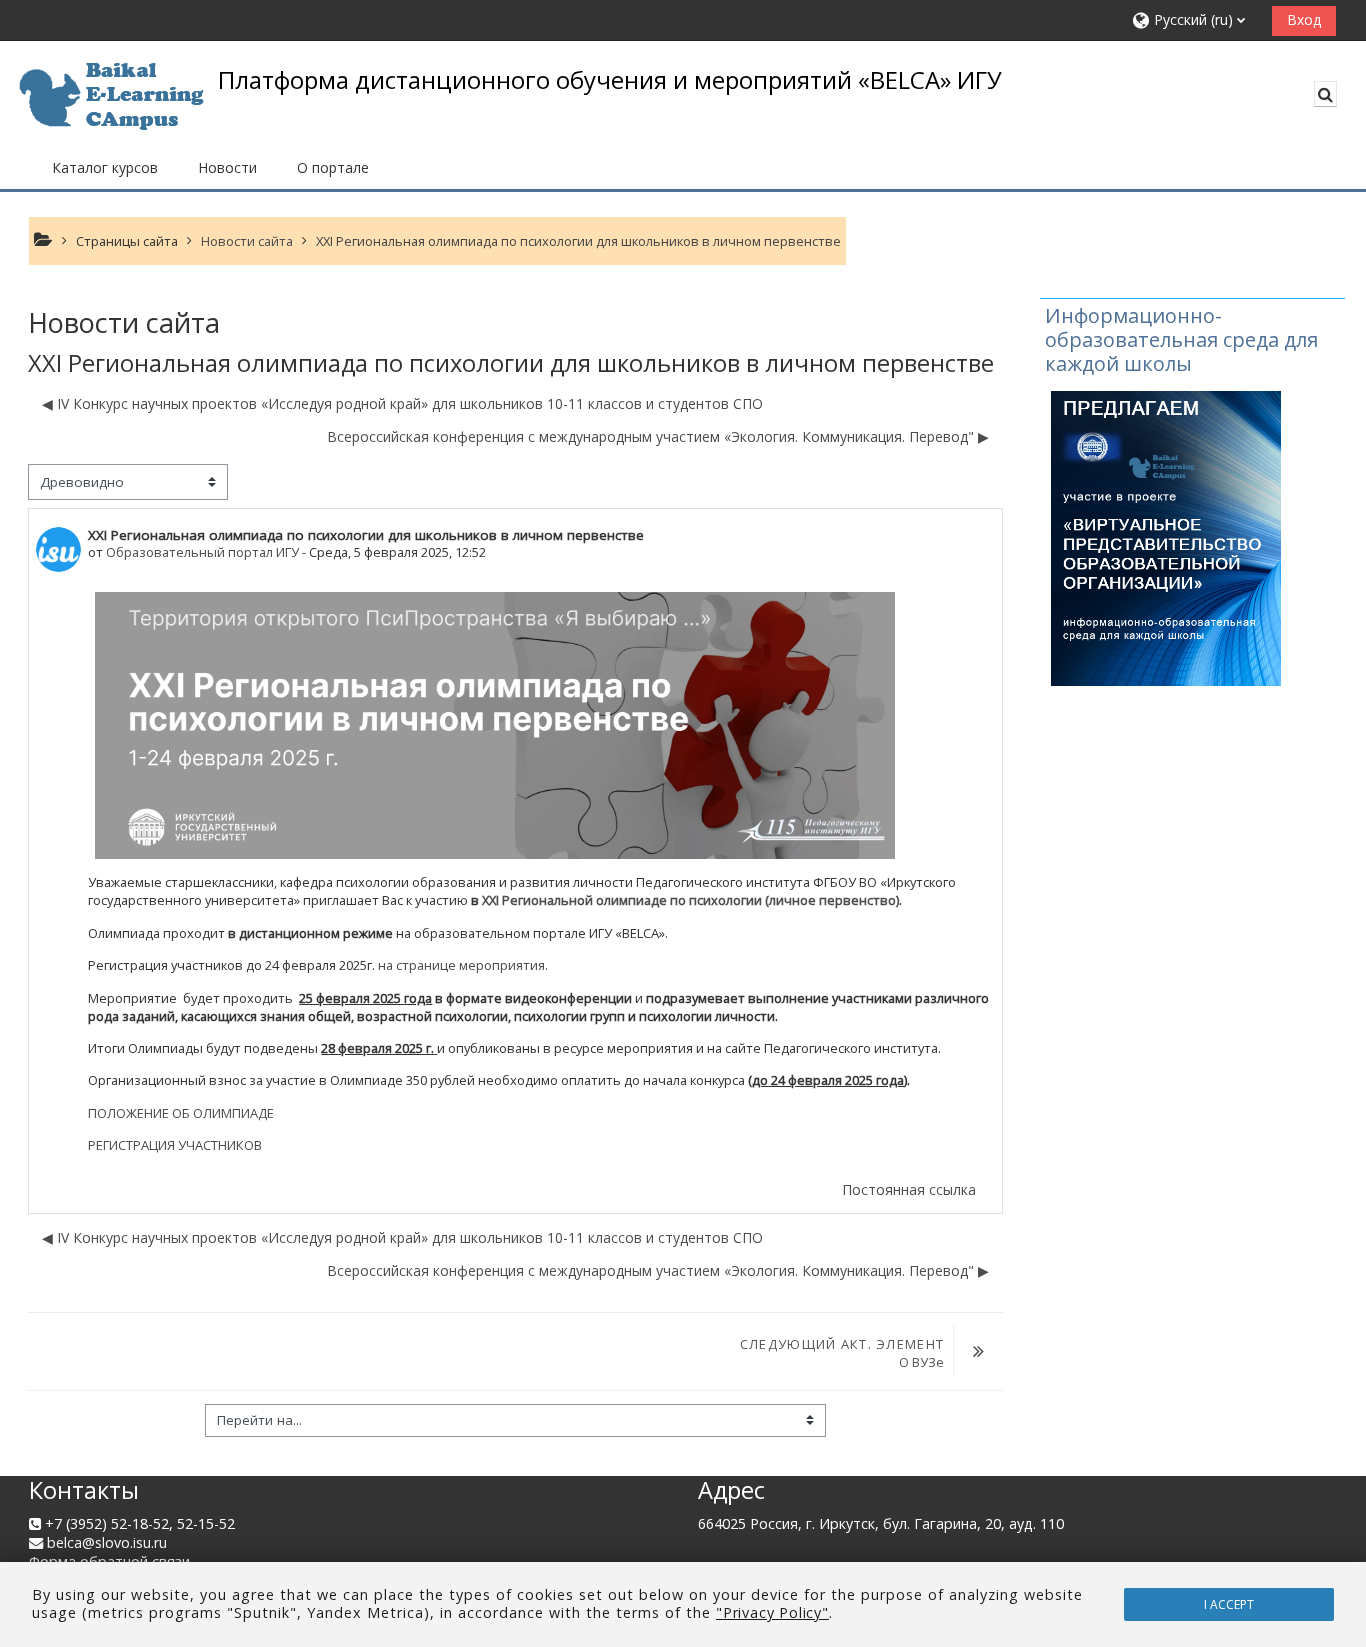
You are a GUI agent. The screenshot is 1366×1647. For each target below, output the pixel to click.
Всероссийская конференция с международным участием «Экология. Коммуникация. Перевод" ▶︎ (658, 436)
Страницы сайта (127, 241)
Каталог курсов (105, 167)
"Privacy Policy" (772, 1612)
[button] (1194, 20)
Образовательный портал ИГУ (202, 552)
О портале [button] (333, 167)
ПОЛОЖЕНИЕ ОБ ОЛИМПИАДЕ (181, 1113)
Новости (227, 167)
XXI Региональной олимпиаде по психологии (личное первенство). (692, 900)
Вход (1304, 19)
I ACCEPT (1229, 1604)
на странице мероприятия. (463, 965)
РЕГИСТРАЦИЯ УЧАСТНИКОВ (175, 1145)
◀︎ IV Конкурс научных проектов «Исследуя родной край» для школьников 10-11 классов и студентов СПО (402, 403)
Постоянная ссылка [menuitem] (909, 1189)
